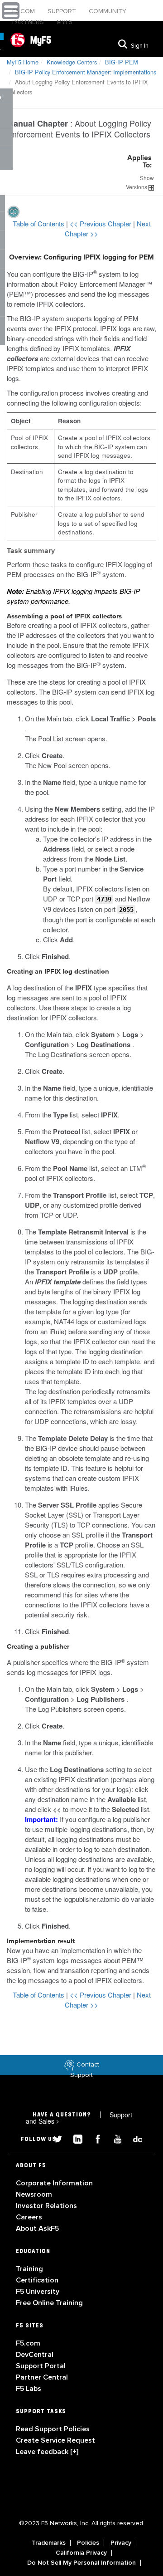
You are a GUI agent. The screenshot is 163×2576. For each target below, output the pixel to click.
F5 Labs (29, 2389)
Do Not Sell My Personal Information (81, 2563)
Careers (29, 2217)
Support (63, 11)
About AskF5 (37, 2228)
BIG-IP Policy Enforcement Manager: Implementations (86, 72)
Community (108, 11)
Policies (88, 2543)
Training (29, 2269)
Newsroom (34, 2194)
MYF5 (65, 22)
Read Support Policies (53, 2429)
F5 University (38, 2292)
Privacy (121, 2543)
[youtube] (114, 2138)
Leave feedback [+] (47, 2452)
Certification (37, 2280)
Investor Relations (46, 2206)
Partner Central (42, 2377)
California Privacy (81, 2553)
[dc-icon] (133, 2138)
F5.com (24, 11)
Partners (29, 22)
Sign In (140, 46)
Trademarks (49, 2543)
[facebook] (94, 2138)
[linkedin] (74, 2138)
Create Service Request (55, 2440)
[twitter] (54, 2138)
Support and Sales (79, 2118)
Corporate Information (54, 2183)
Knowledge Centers (72, 62)
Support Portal (41, 2366)
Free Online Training (49, 2303)
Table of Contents (39, 223)
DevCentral (35, 2355)
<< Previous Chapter (101, 223)
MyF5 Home (23, 62)
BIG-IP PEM (122, 62)
